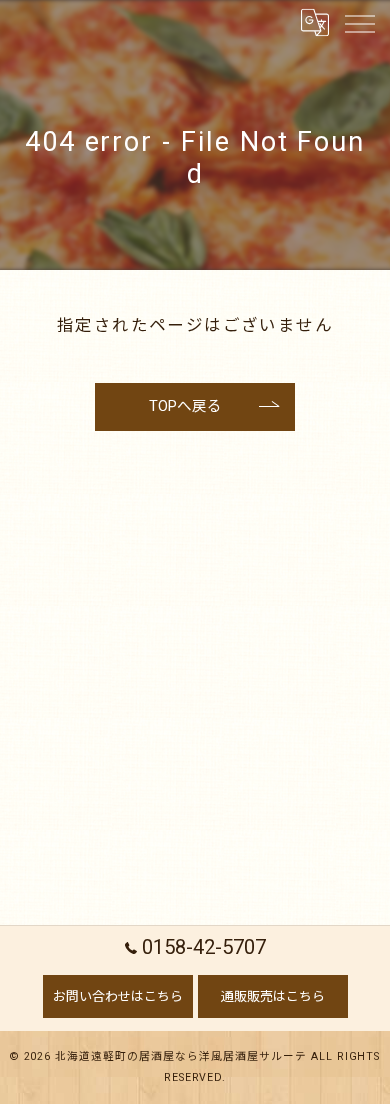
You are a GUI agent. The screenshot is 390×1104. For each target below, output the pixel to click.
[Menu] (359, 22)
